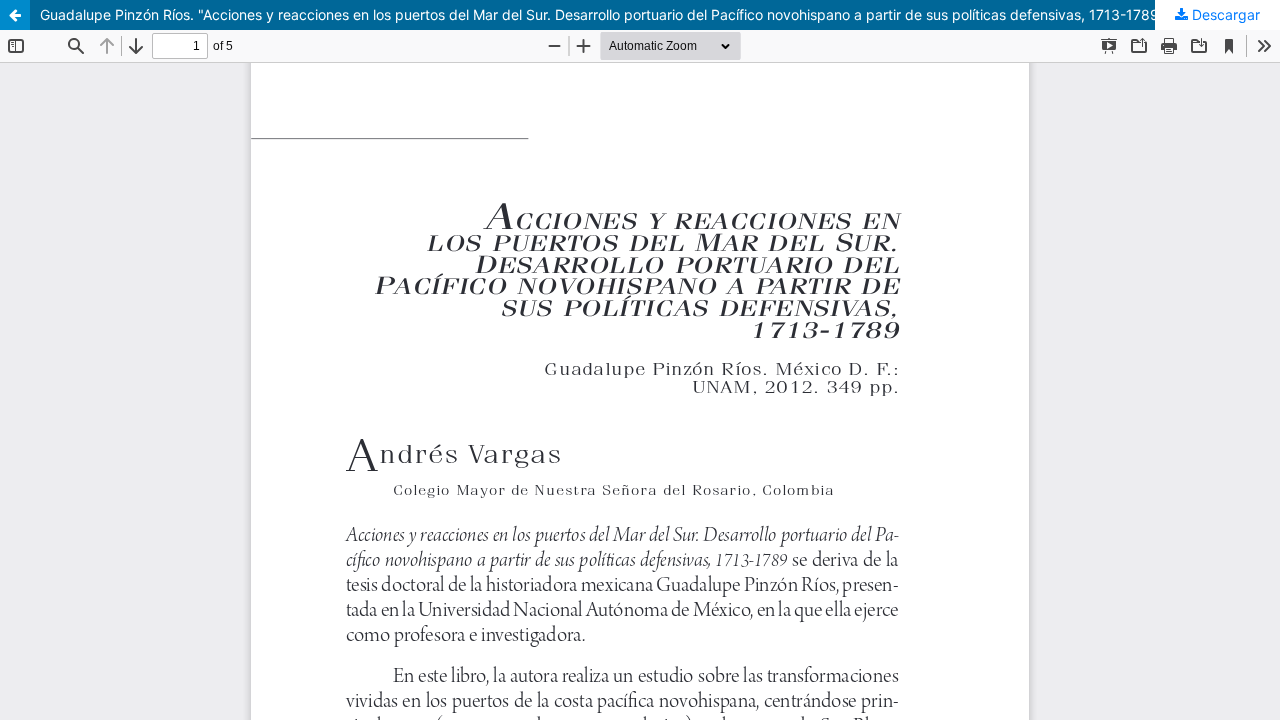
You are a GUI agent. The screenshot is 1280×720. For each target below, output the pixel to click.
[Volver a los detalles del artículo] (15, 15)
